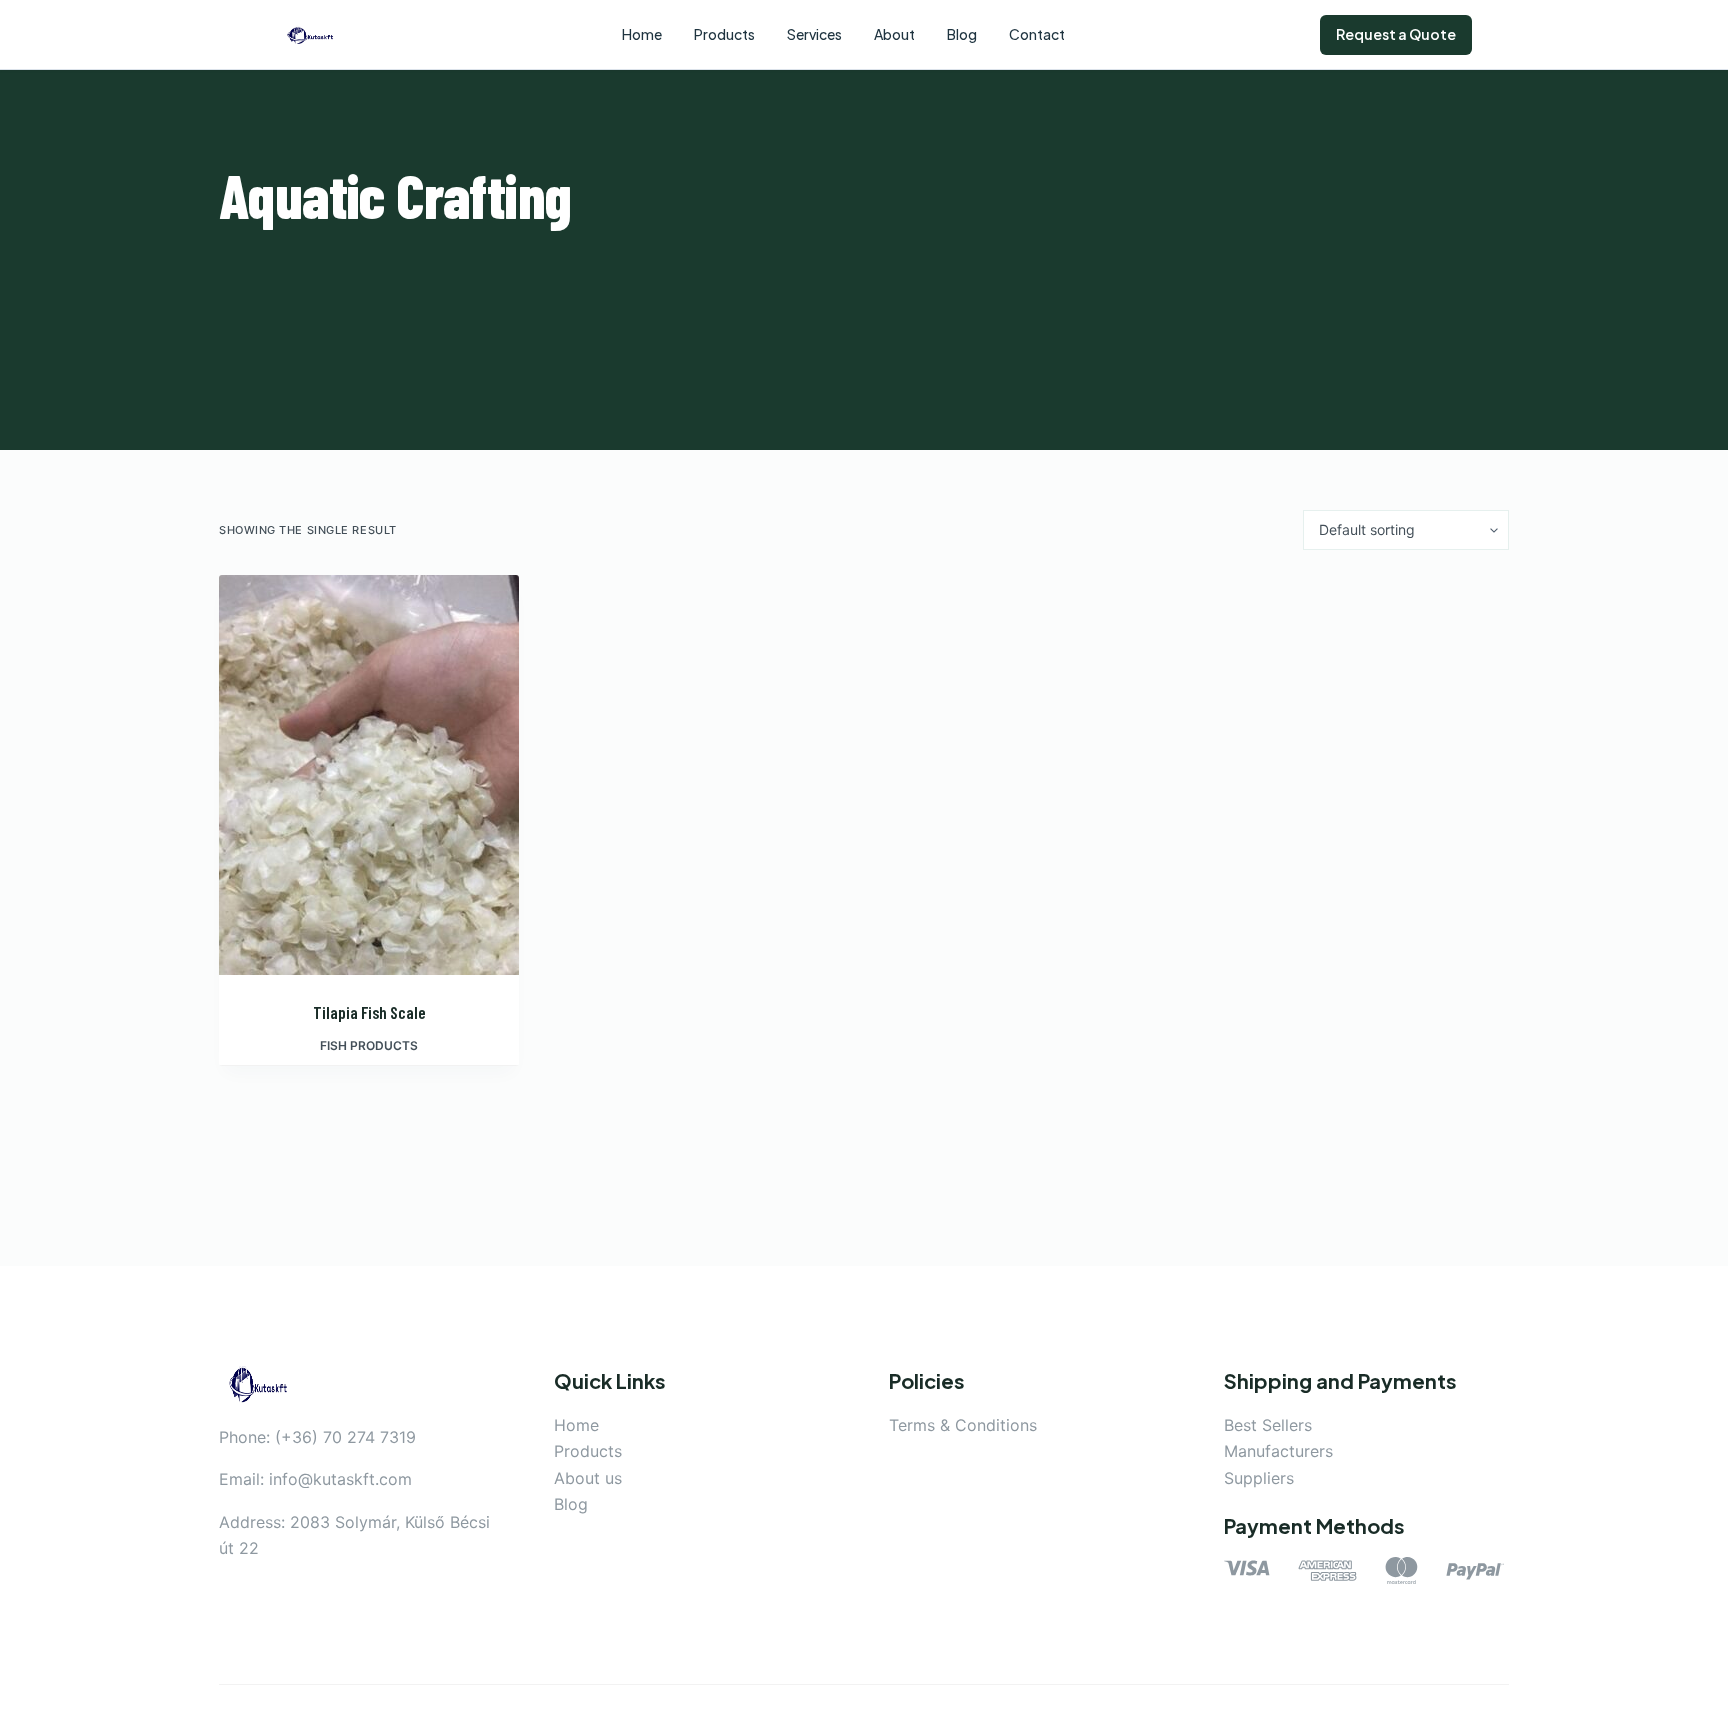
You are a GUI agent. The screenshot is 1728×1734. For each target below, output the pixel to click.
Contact (1037, 34)
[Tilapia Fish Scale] (369, 775)
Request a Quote (1396, 34)
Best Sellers (1268, 1425)
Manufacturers (1278, 1451)
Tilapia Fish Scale (369, 1012)
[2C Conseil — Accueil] (311, 35)
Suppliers (1259, 1478)
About (894, 34)
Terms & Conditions (963, 1425)
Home (576, 1425)
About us (588, 1478)
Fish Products (369, 1045)
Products (588, 1451)
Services (814, 34)
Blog (571, 1504)
